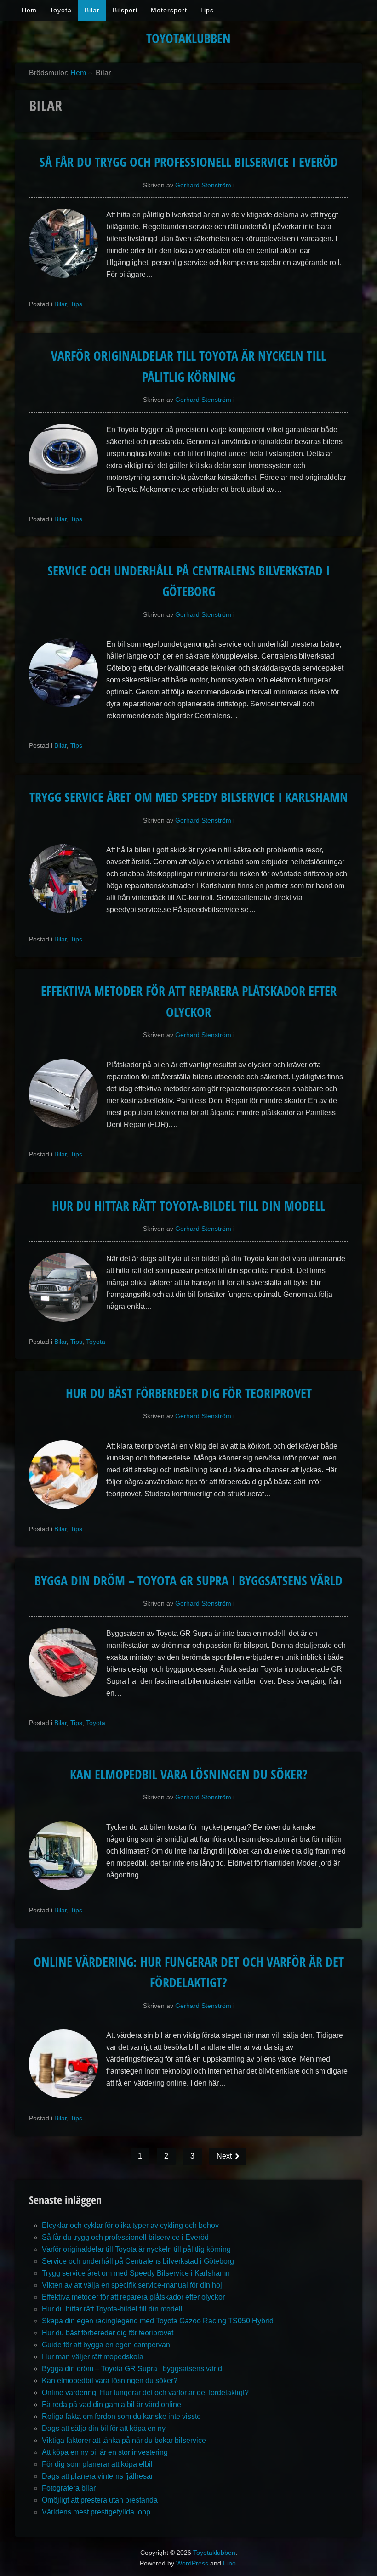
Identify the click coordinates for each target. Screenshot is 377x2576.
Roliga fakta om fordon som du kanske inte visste (121, 2416)
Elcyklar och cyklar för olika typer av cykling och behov (130, 2225)
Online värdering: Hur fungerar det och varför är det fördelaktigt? (145, 2393)
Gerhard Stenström (203, 185)
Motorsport (169, 10)
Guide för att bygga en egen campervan (106, 2345)
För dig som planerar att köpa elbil (97, 2464)
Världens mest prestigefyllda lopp (96, 2512)
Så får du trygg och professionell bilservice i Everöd (189, 162)
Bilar (92, 10)
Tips (207, 10)
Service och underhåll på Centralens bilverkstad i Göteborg (138, 2261)
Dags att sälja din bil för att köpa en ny (104, 2428)
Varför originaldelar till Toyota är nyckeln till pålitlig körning (136, 2249)
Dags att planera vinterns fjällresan (98, 2476)
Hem (29, 10)
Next (225, 2156)
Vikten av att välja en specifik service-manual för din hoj (132, 2285)
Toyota (61, 10)
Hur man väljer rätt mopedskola (93, 2357)
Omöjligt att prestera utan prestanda (100, 2500)
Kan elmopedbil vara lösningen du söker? (189, 1774)
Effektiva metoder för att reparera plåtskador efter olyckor (133, 2297)
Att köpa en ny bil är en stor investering (105, 2452)
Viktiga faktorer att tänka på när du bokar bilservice (124, 2440)
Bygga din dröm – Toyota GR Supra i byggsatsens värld (188, 1580)
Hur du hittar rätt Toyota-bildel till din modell (188, 1206)
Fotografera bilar (69, 2488)
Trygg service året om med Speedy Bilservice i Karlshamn (189, 797)
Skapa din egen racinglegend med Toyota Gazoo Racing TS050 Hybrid (158, 2321)
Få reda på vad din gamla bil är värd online (111, 2404)
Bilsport (125, 10)
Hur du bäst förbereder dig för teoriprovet (189, 1393)
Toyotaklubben (188, 38)
